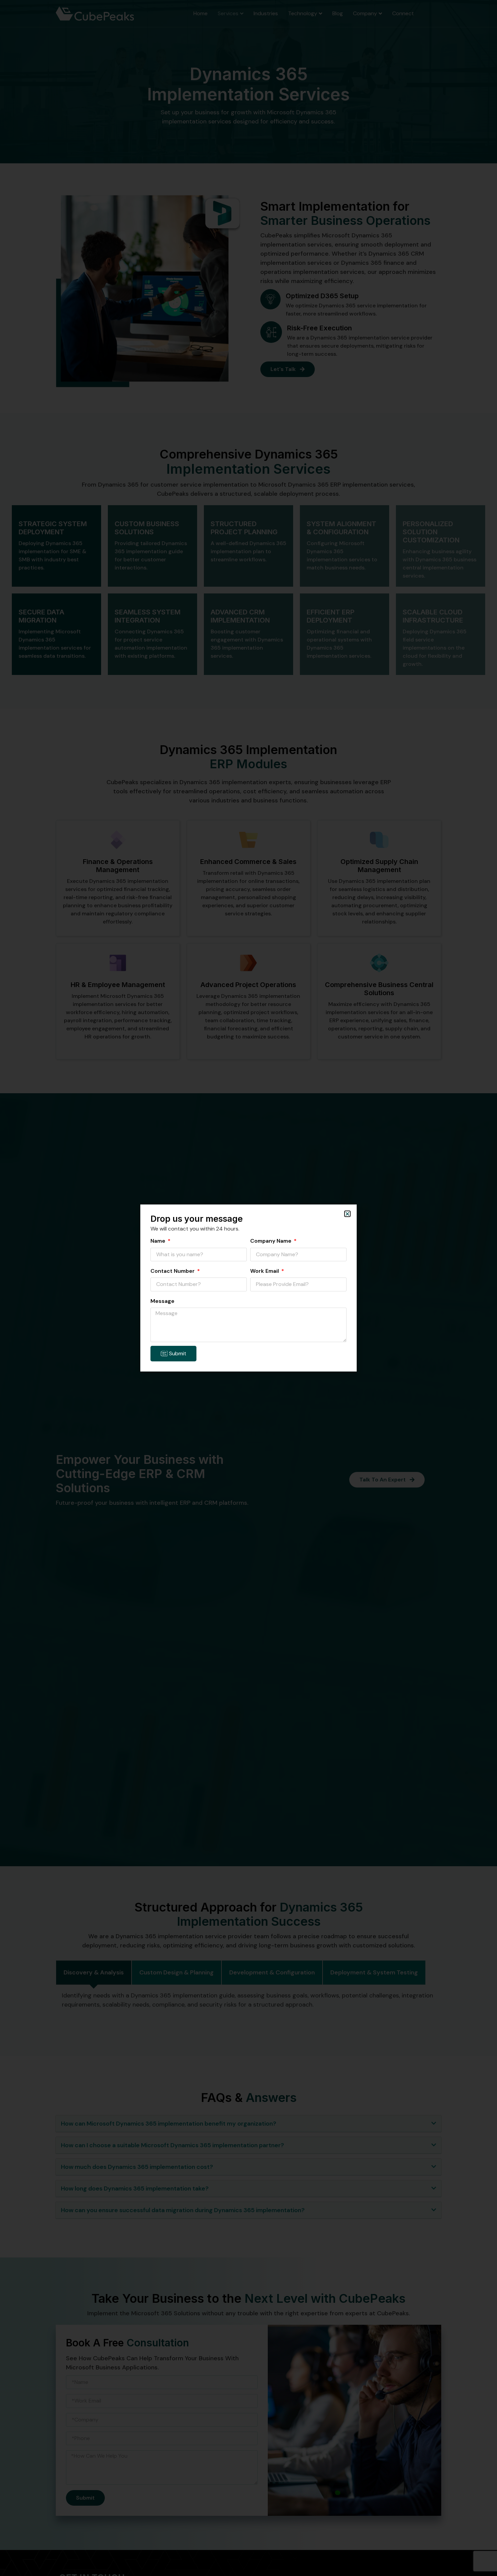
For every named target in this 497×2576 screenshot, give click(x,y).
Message (162, 1301)
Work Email (265, 1271)
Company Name (271, 1241)
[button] (347, 1214)
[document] (249, 1288)
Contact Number (173, 1271)
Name (159, 1241)
